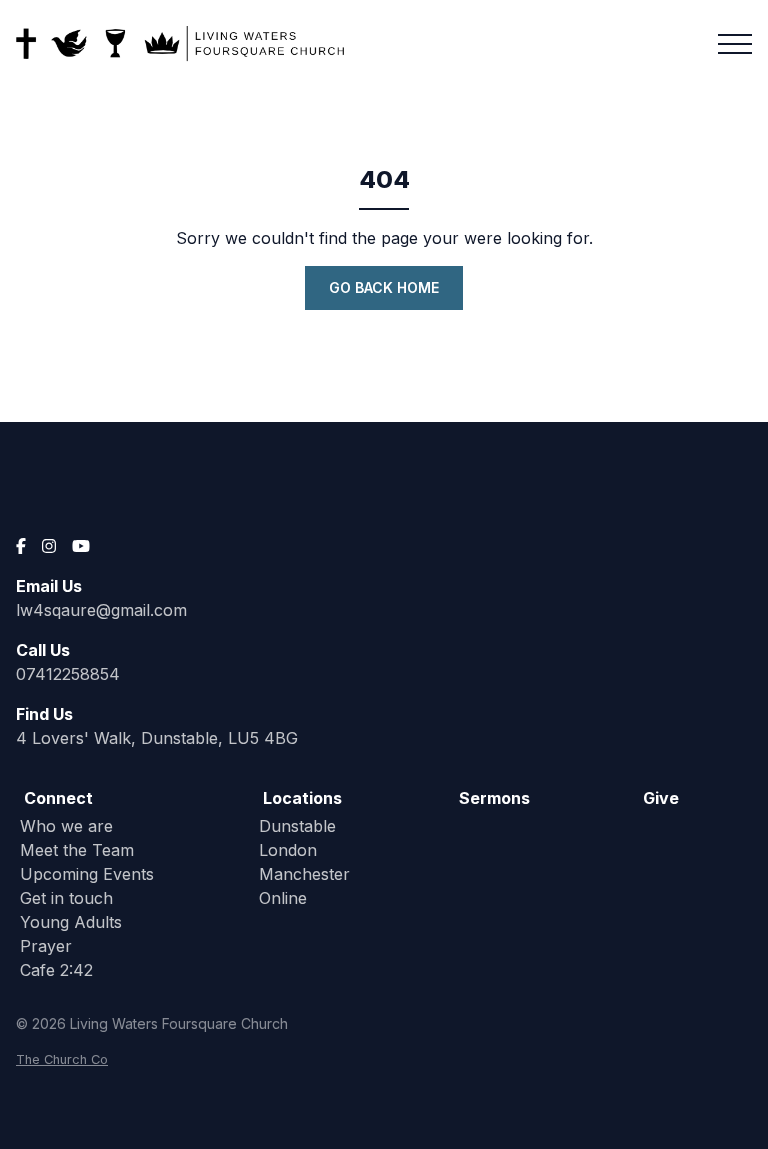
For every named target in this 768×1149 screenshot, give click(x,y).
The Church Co (62, 1059)
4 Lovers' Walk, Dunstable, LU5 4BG (157, 738)
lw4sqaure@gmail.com (101, 610)
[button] (735, 44)
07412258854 (68, 674)
